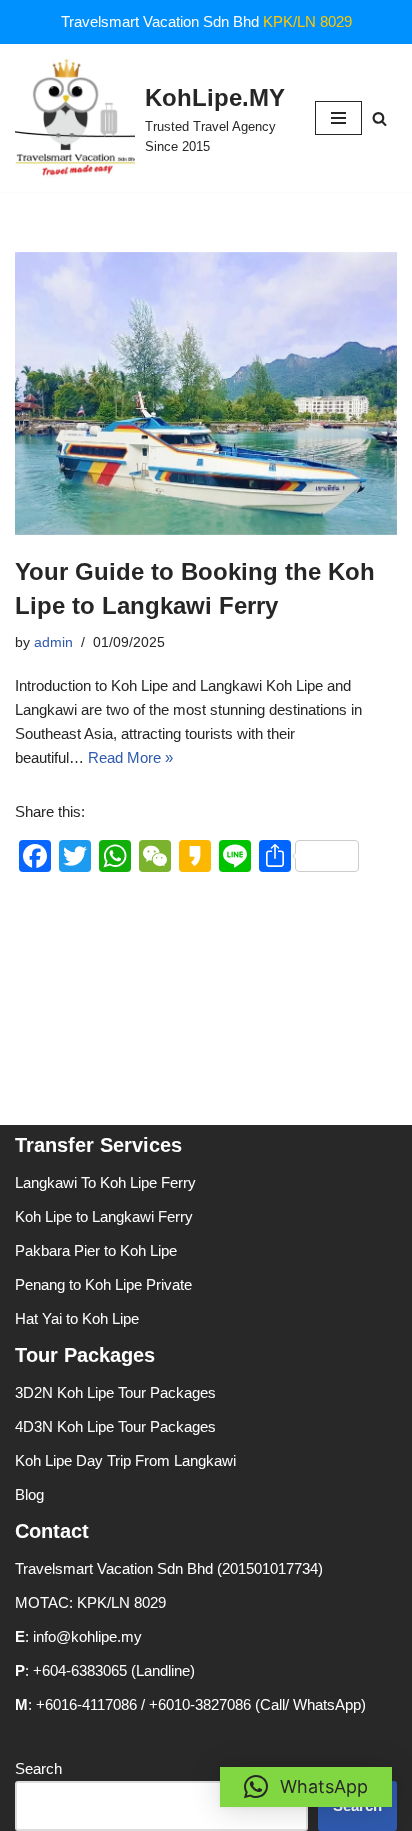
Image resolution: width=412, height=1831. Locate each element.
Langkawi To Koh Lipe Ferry (105, 1182)
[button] (306, 1787)
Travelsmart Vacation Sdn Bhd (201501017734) (169, 1568)
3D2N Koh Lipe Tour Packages (115, 1392)
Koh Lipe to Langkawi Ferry (104, 1216)
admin (53, 642)
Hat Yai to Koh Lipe (77, 1318)
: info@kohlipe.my (78, 1636)
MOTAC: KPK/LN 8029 (90, 1602)
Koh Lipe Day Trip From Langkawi (125, 1460)
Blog (29, 1494)
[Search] (379, 118)
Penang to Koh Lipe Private (103, 1284)
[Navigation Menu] (338, 118)
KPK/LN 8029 (307, 21)
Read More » (130, 757)
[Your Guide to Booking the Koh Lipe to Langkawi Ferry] (206, 393)
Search (38, 1768)
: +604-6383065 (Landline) (105, 1670)
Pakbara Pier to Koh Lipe (96, 1250)
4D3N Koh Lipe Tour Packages (115, 1426)
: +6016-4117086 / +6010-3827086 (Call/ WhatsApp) (190, 1704)
